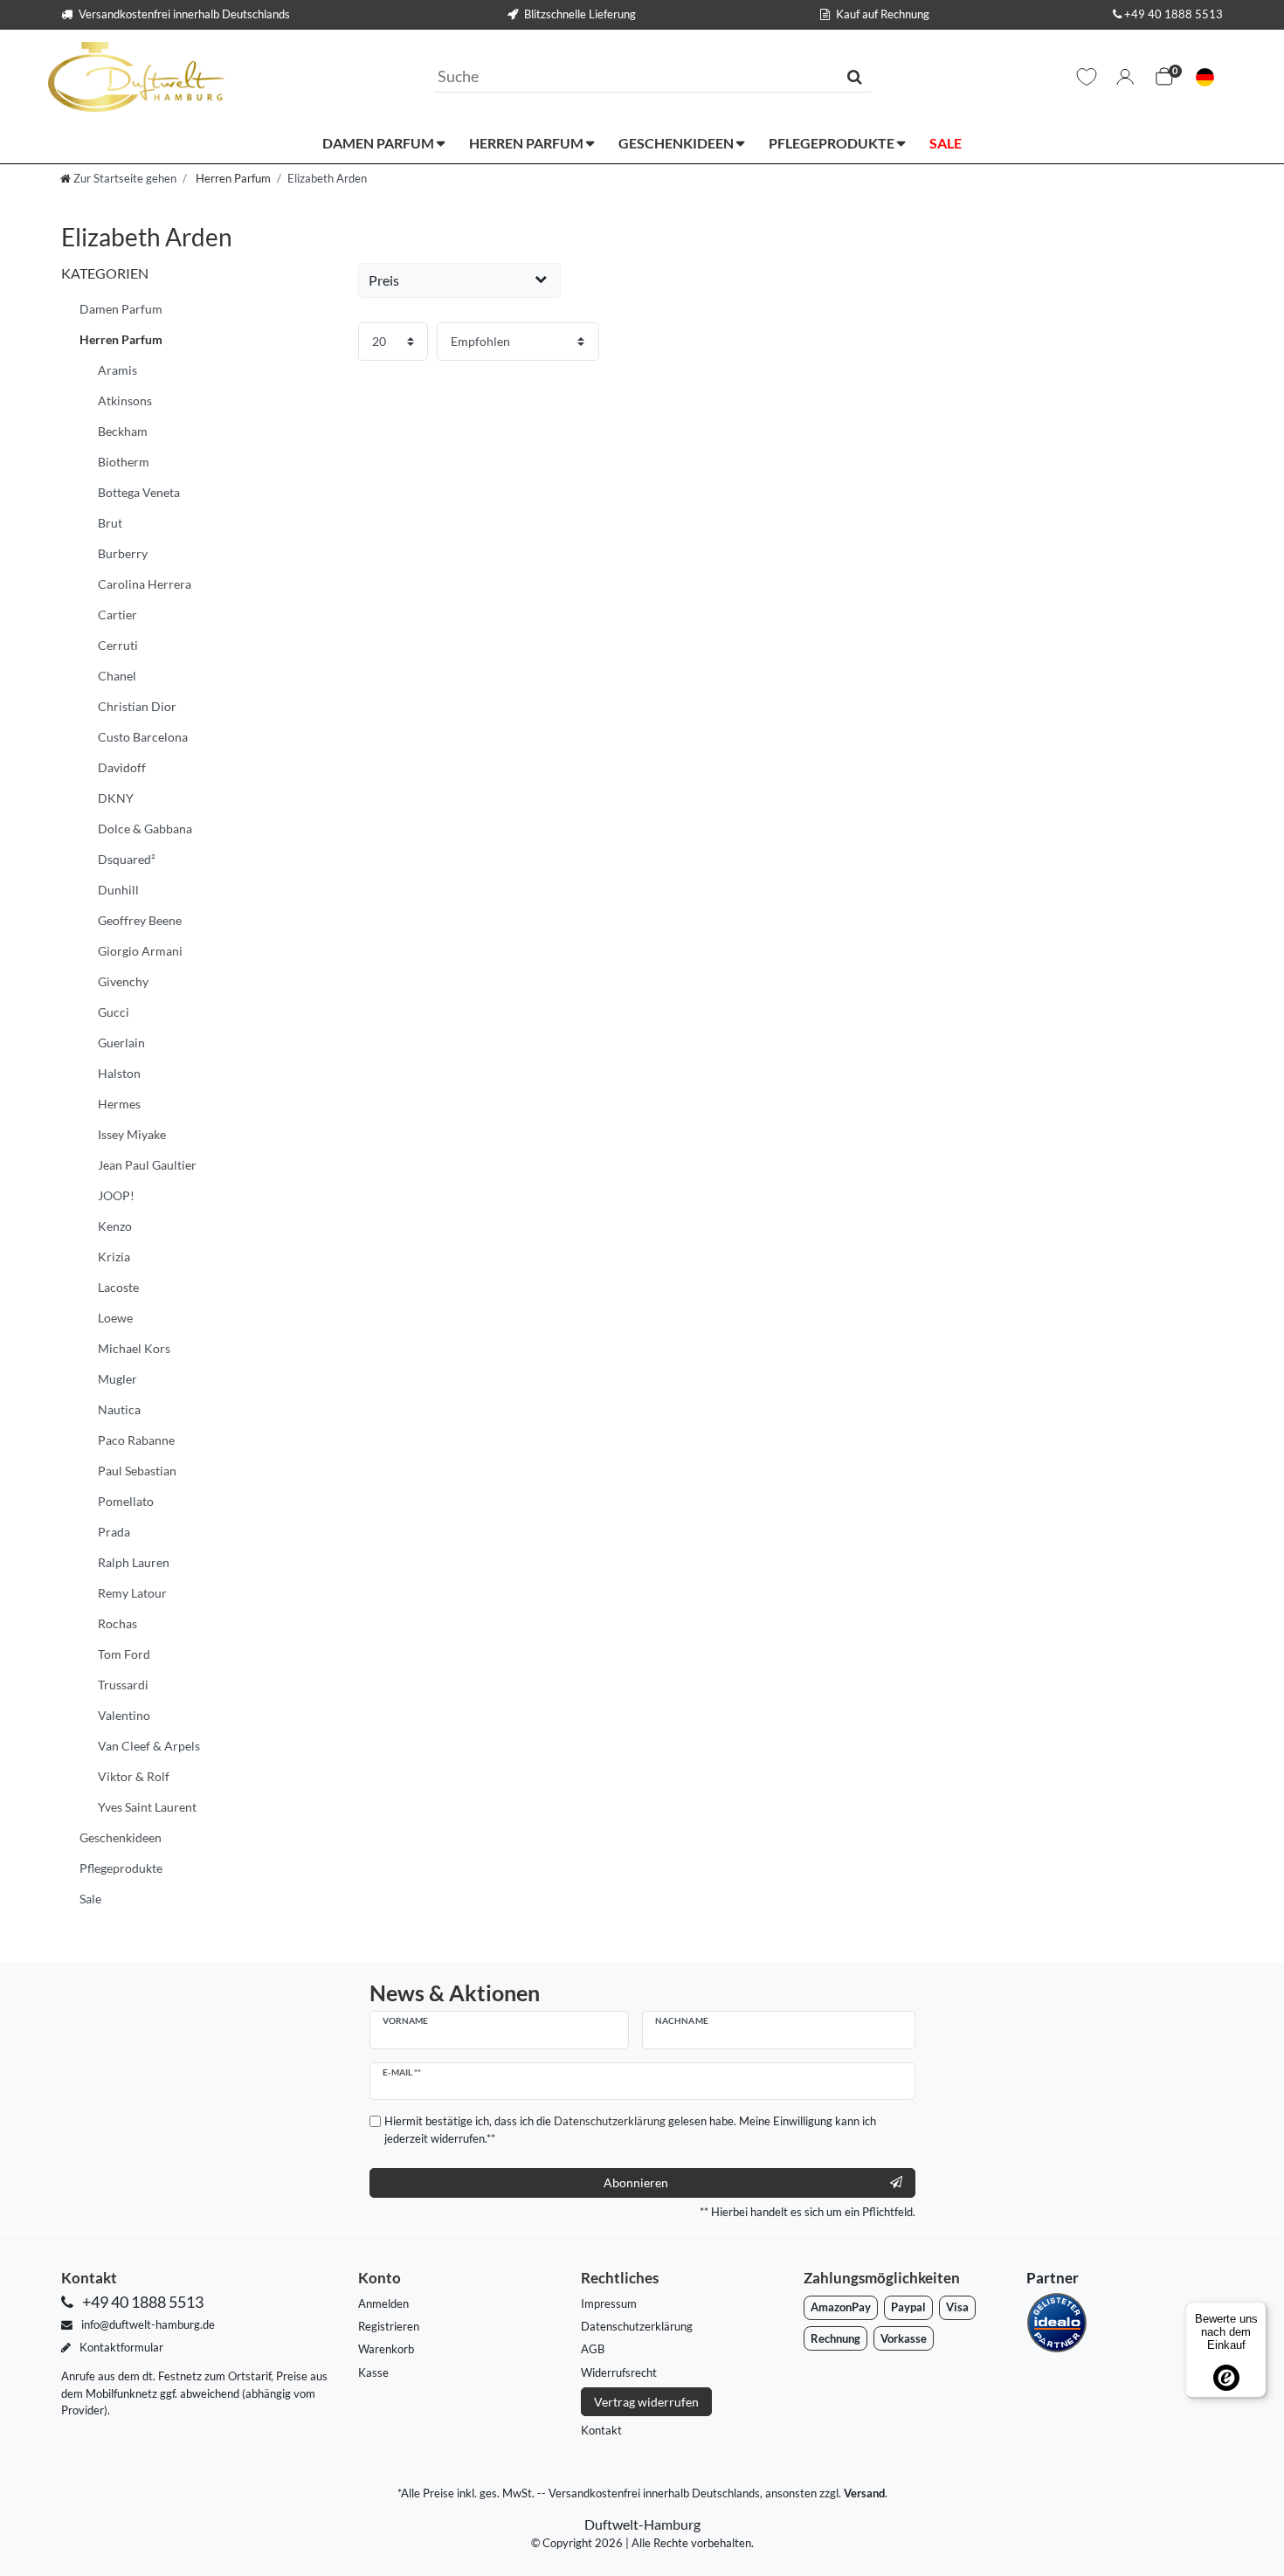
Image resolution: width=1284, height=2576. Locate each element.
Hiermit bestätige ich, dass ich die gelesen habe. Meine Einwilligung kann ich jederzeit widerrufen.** (630, 2129)
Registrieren (389, 2326)
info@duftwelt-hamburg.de (147, 2324)
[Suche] (855, 76)
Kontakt (601, 2430)
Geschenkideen (677, 143)
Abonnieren (636, 2182)
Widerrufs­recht (619, 2372)
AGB (593, 2349)
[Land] (1205, 77)
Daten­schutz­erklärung (637, 2326)
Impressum (609, 2303)
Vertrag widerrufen (646, 2402)
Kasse (373, 2372)
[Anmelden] (1125, 77)
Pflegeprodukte (833, 143)
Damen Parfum (380, 143)
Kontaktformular (120, 2347)
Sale (946, 143)
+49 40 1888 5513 (1174, 14)
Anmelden (383, 2303)
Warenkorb (386, 2349)
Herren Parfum (528, 143)
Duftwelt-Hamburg (642, 2524)
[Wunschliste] (1087, 77)
